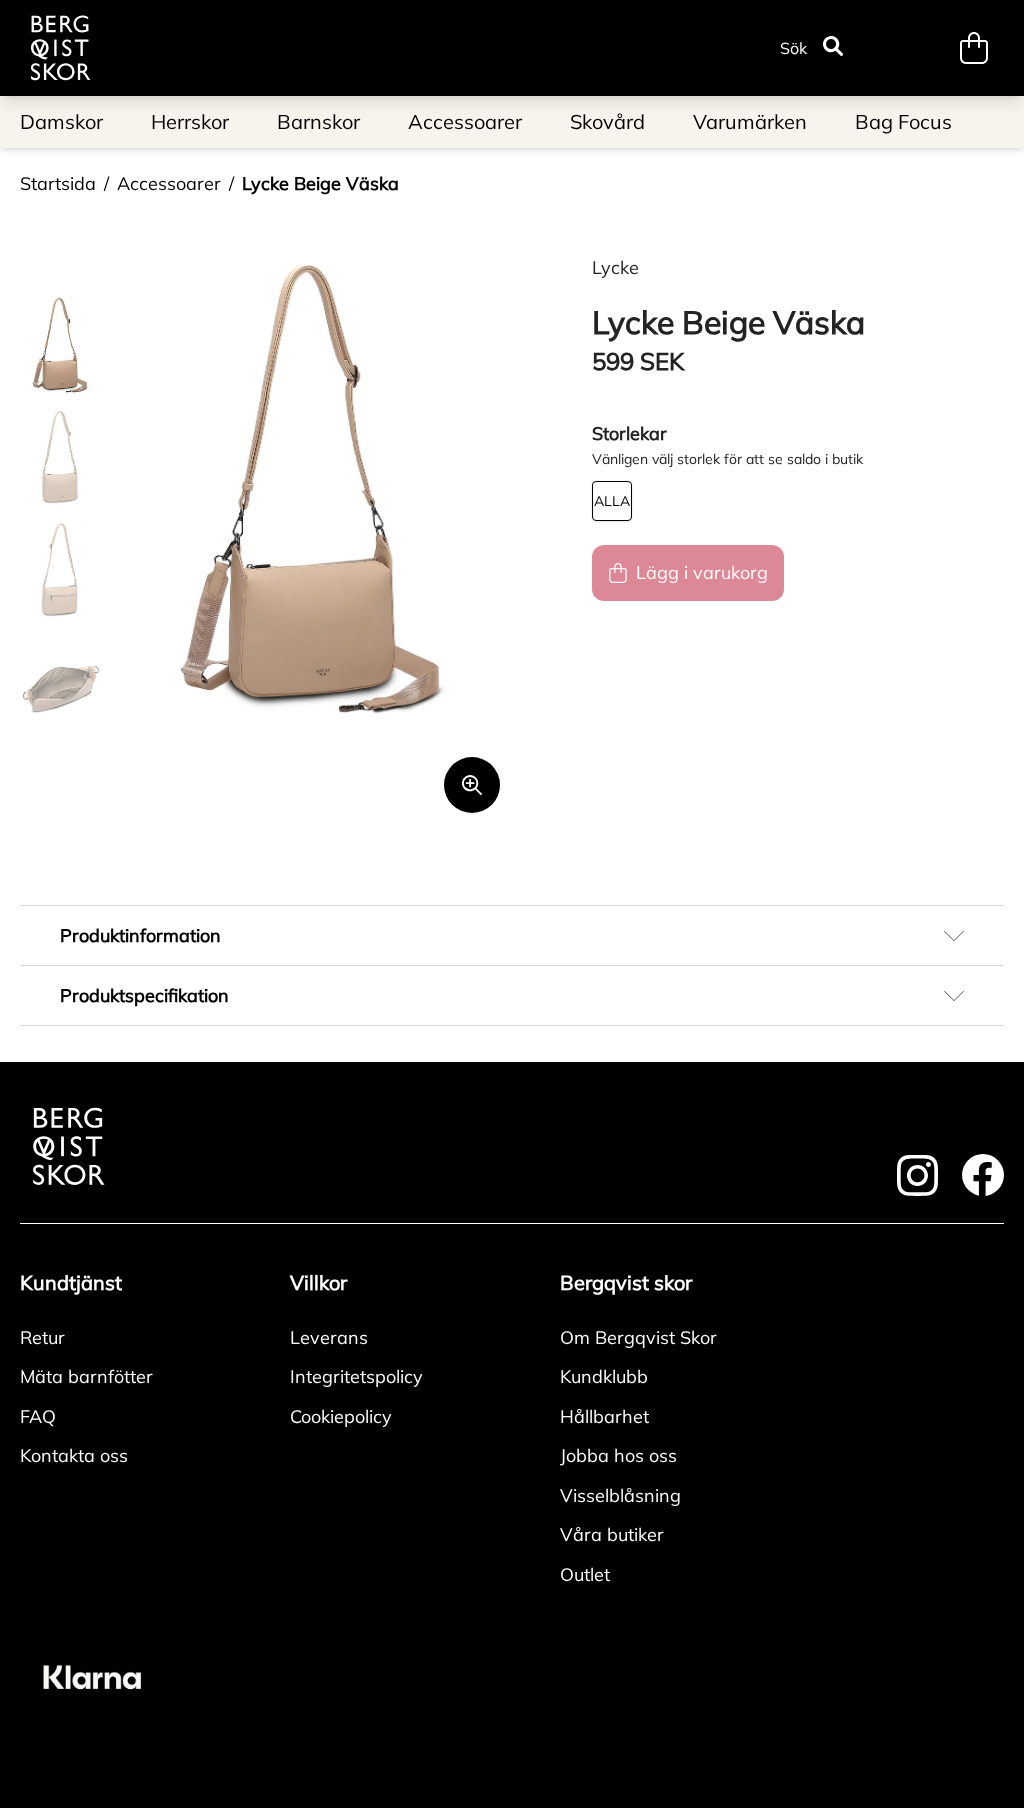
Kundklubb (604, 1376)
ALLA (612, 501)
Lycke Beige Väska (320, 183)
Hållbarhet (604, 1416)
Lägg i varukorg (702, 572)
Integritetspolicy (356, 1376)
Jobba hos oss (618, 1455)
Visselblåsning (620, 1495)
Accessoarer (169, 183)
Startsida (58, 183)
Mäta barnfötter (86, 1376)
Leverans (329, 1337)
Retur (42, 1337)
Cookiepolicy (341, 1416)
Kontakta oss (74, 1455)
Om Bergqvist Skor (638, 1337)
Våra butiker (612, 1534)
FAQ (38, 1416)
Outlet (585, 1574)
